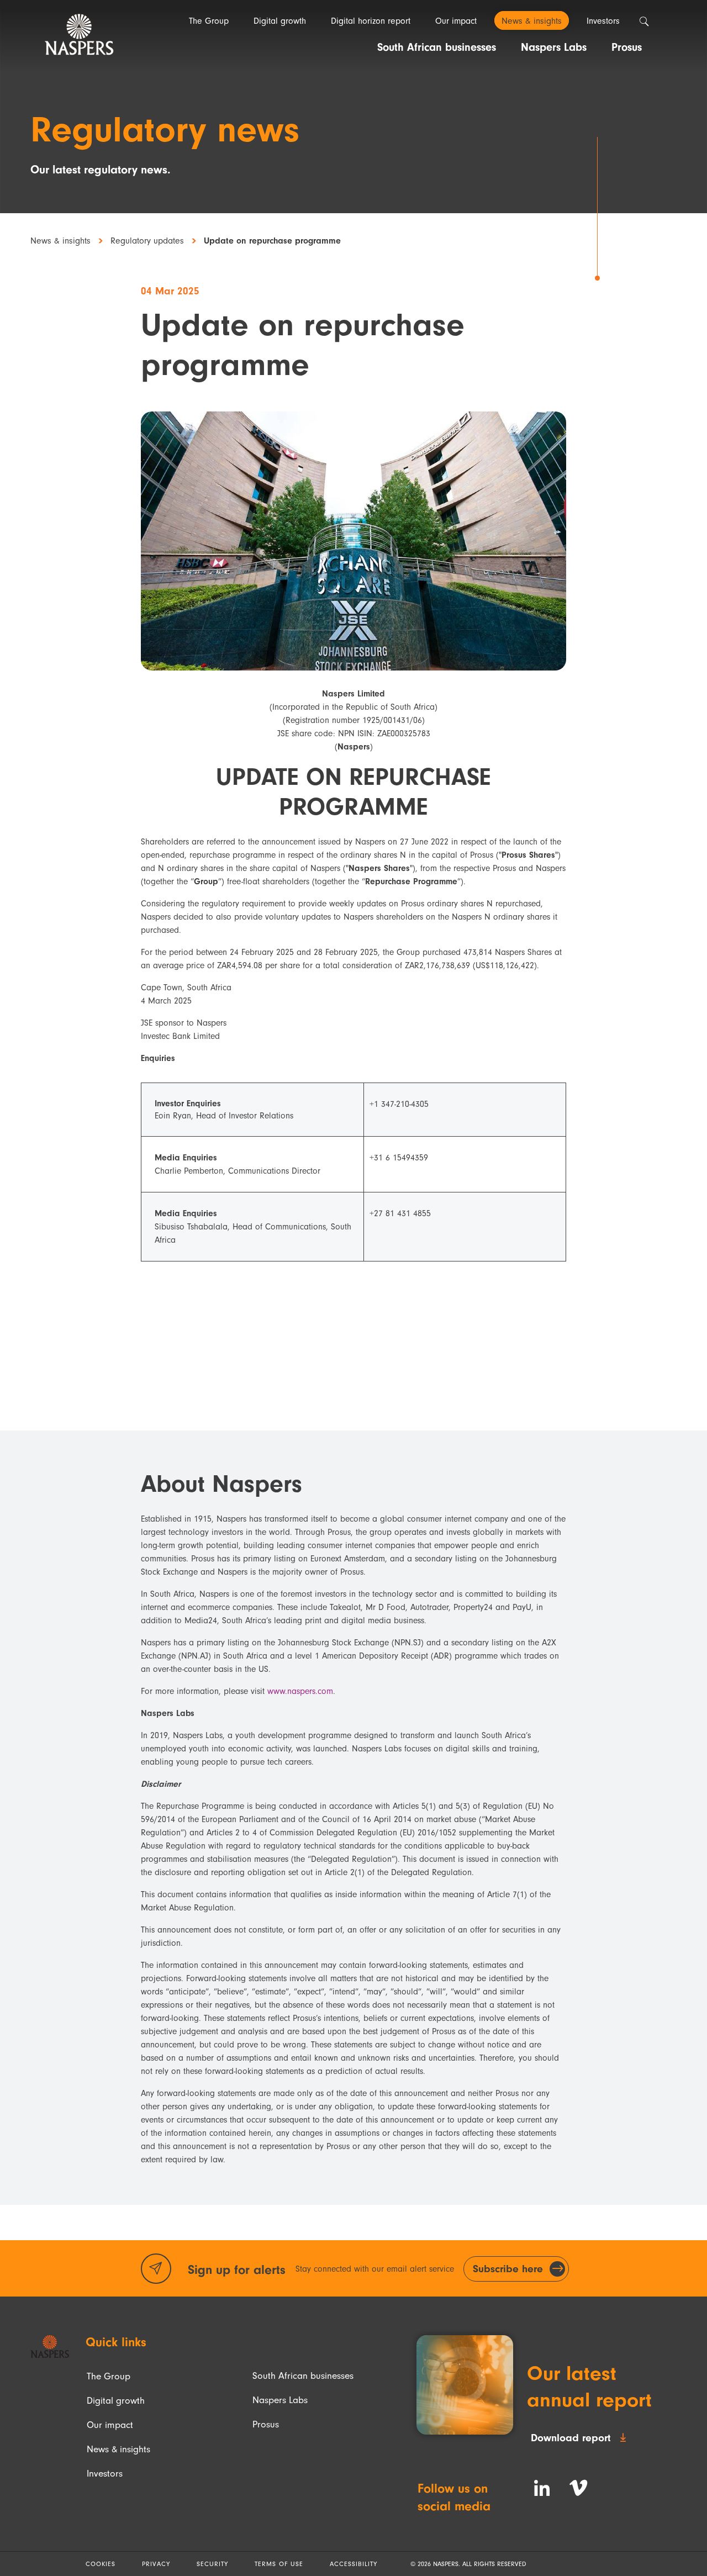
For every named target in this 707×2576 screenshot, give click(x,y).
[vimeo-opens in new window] (578, 2488)
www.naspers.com (300, 1691)
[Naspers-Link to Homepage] (79, 35)
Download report (571, 2438)
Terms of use (279, 2564)
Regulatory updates (147, 241)
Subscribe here (508, 2269)
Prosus (266, 2424)
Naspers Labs (280, 2400)
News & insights (60, 241)
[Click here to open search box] (644, 22)
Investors (105, 2473)
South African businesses (303, 2376)
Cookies (101, 2564)
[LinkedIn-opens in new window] (542, 2488)
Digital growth (116, 2400)
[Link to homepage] (50, 2347)
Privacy (156, 2564)
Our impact (110, 2425)
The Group (109, 2376)
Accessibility (353, 2564)
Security (212, 2564)
